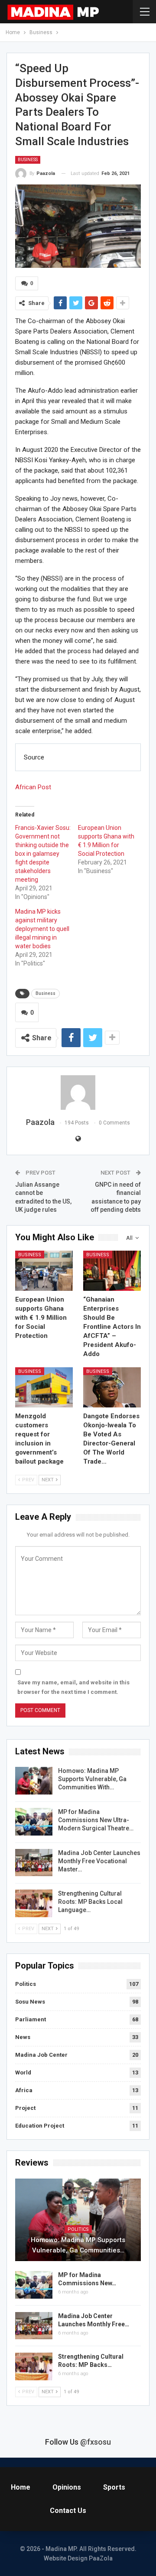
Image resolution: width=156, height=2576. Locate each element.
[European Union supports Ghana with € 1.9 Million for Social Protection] (44, 1271)
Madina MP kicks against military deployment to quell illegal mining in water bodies (42, 929)
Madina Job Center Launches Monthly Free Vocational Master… (99, 1861)
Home (21, 2487)
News (23, 2037)
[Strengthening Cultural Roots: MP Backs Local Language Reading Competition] (34, 1903)
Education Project (40, 2126)
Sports (114, 2487)
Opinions (67, 2487)
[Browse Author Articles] (78, 1093)
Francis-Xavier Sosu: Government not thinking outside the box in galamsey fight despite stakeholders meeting (43, 854)
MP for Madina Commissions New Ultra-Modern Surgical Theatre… (96, 1820)
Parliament (31, 2019)
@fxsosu (96, 2442)
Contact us (68, 2511)
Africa (24, 2090)
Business (28, 160)
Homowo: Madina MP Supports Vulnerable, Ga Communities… (78, 2245)
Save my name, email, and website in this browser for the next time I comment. (73, 1687)
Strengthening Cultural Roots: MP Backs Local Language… (90, 1902)
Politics (26, 1984)
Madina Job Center (41, 2055)
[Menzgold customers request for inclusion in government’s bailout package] (44, 1387)
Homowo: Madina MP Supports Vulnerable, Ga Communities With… (92, 1779)
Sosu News (30, 2002)
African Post (33, 787)
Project (25, 2108)
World (23, 2073)
